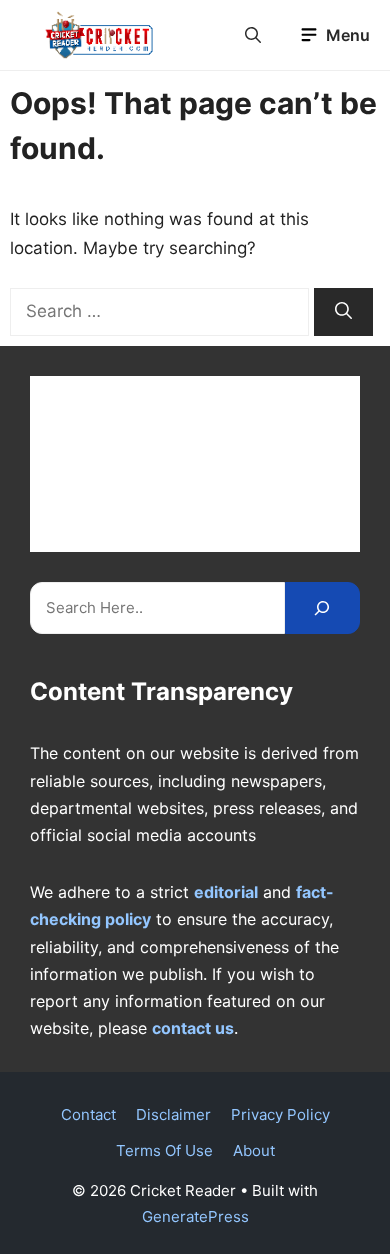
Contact (88, 1114)
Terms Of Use (164, 1150)
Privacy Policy (280, 1114)
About (254, 1150)
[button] (253, 35)
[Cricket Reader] (99, 35)
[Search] (343, 312)
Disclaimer (173, 1114)
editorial (226, 892)
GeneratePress (195, 1216)
